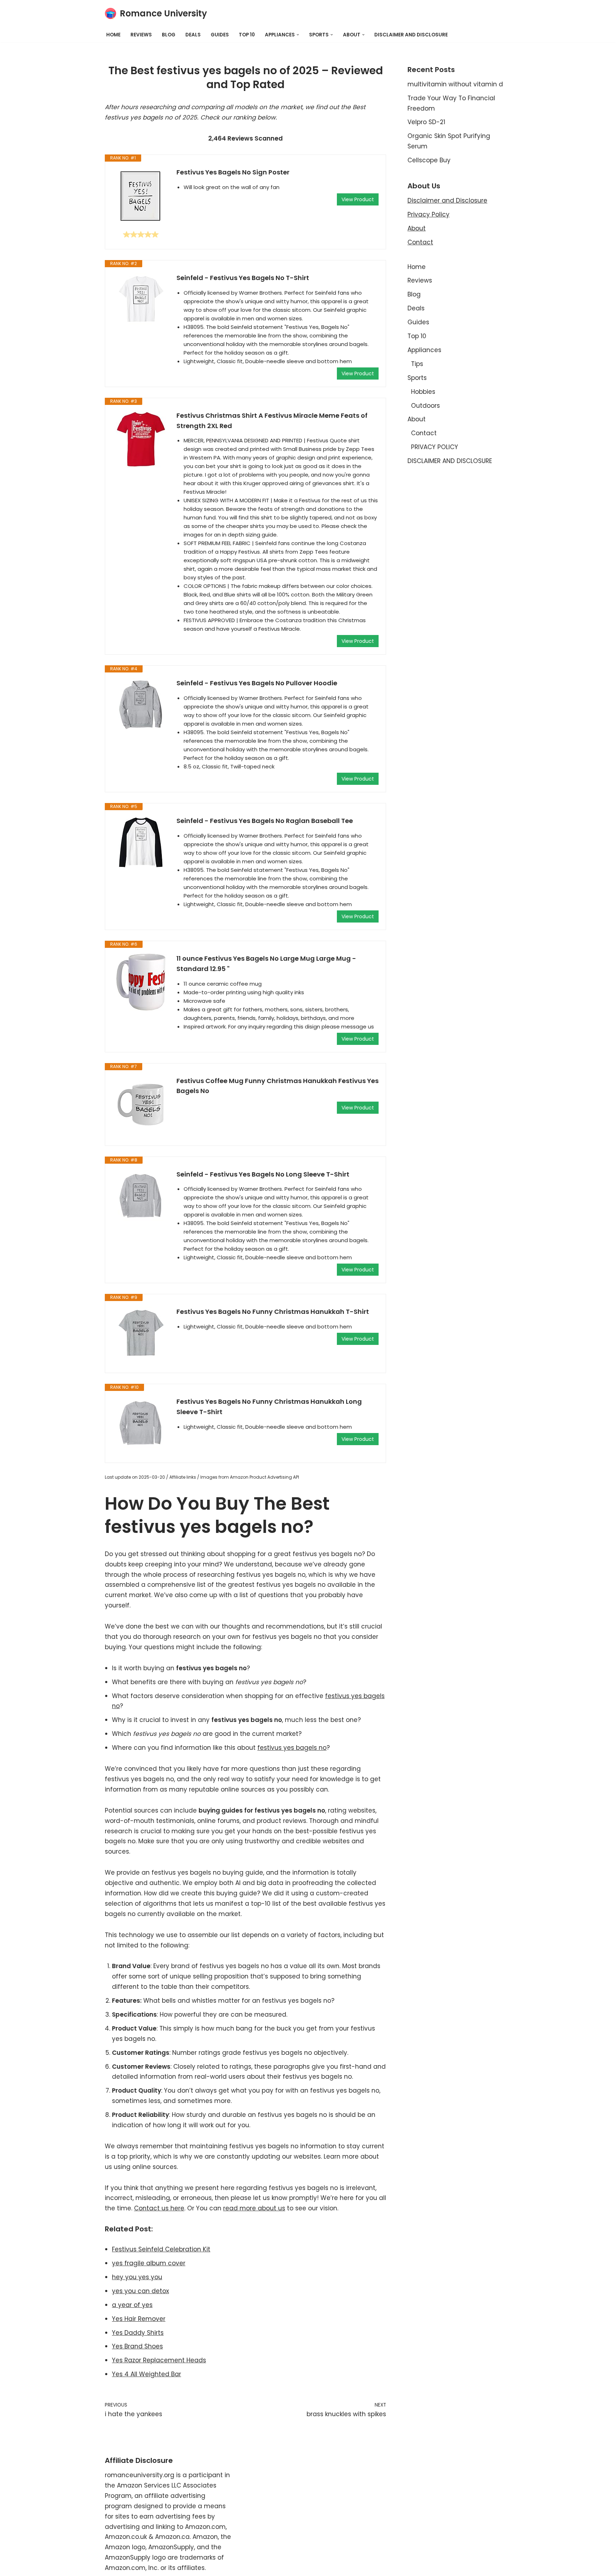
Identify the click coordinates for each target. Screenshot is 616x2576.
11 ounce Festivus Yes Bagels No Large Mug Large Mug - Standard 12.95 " (266, 964)
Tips (417, 364)
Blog (169, 35)
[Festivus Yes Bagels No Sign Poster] (141, 196)
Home (113, 35)
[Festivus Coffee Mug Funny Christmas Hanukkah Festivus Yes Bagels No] (141, 1104)
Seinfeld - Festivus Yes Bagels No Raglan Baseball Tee (265, 821)
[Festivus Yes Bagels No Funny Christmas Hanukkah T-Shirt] (141, 1333)
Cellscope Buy (429, 160)
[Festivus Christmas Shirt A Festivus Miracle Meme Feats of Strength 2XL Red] (141, 439)
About (417, 228)
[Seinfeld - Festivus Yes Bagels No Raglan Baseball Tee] (141, 843)
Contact (420, 242)
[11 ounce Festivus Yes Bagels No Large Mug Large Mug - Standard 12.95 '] (141, 982)
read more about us (254, 2208)
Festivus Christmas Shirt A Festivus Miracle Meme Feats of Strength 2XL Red (272, 421)
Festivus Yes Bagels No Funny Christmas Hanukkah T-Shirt (273, 1312)
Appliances (424, 350)
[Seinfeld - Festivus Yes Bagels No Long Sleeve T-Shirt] (141, 1196)
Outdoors (425, 406)
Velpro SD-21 (426, 122)
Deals (193, 35)
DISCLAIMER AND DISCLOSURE (411, 35)
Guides (220, 35)
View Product (358, 199)
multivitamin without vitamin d (455, 84)
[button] (298, 35)
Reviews (141, 35)
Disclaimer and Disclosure (447, 200)
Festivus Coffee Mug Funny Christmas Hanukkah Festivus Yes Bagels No (278, 1086)
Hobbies (423, 392)
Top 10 (247, 35)
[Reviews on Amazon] (141, 234)
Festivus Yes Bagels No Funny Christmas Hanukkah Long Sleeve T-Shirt (269, 1407)
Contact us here (159, 2208)
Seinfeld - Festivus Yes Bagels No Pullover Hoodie (257, 683)
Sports (417, 378)
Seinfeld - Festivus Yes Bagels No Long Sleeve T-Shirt (263, 1174)
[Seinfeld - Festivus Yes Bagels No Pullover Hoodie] (141, 705)
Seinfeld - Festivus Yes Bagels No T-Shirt (243, 278)
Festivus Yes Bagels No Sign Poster (233, 172)
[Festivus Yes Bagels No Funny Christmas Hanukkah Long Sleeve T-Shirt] (141, 1423)
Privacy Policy (428, 214)
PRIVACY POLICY (435, 447)
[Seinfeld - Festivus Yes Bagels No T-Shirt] (141, 300)
